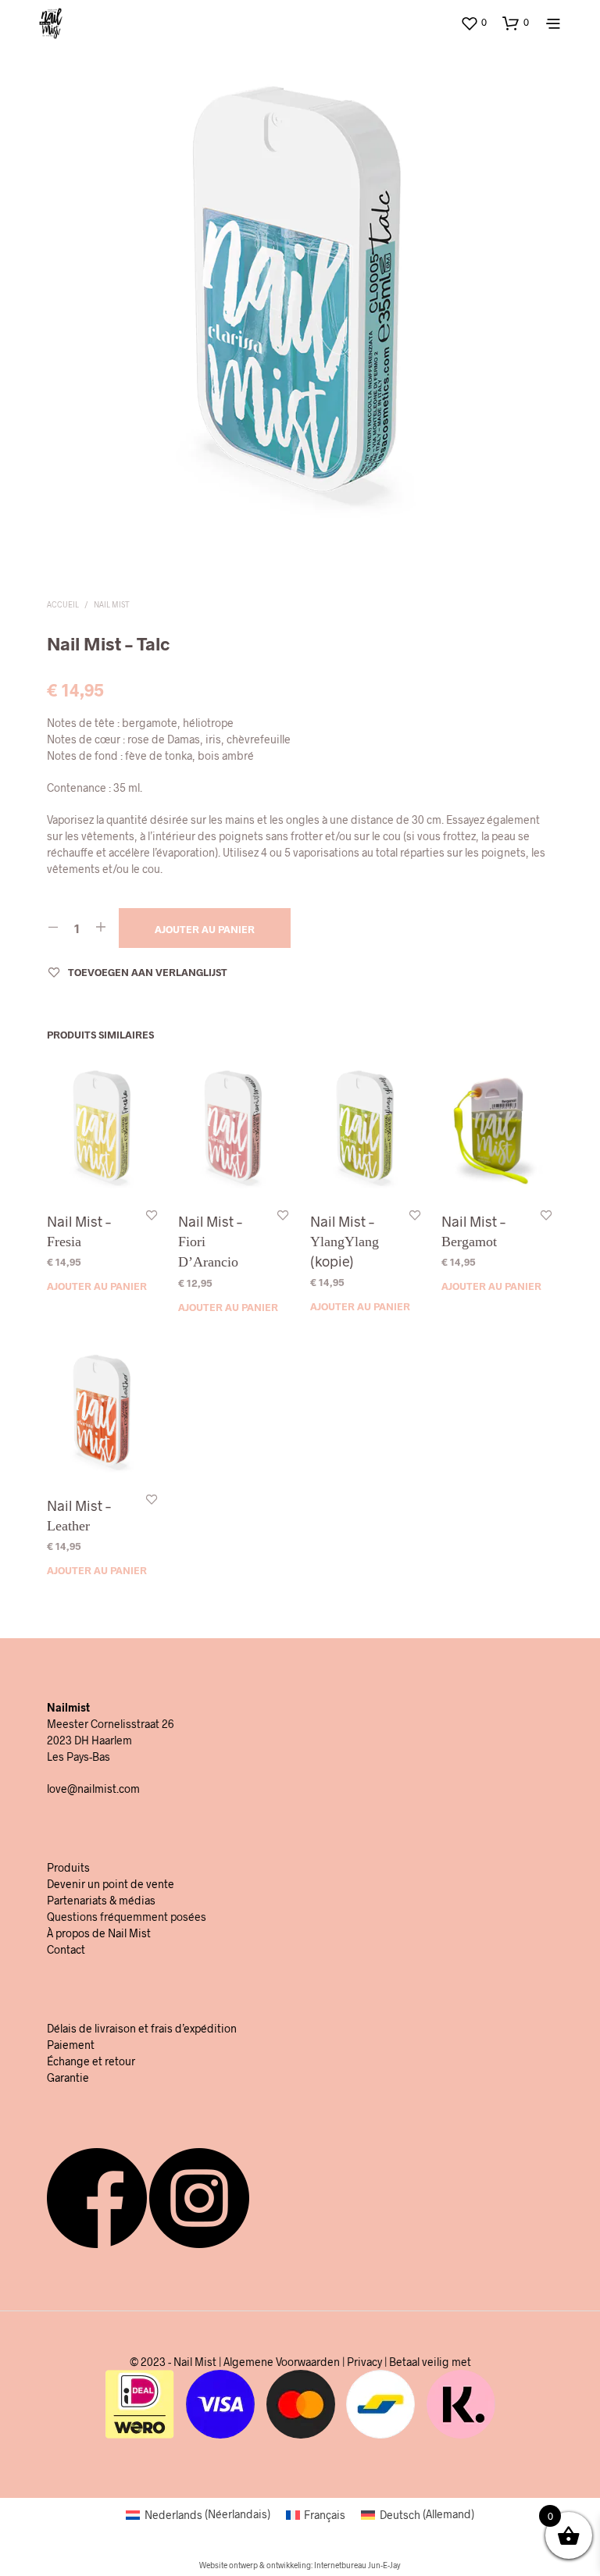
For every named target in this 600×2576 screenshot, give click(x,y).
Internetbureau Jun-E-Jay (357, 2565)
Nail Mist (112, 604)
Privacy (364, 2362)
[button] (473, 23)
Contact (66, 1949)
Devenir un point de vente (111, 1884)
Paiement (71, 2045)
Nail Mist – (79, 1232)
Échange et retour (91, 2061)
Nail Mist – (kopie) (345, 1242)
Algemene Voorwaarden (282, 2362)
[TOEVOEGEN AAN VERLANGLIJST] (152, 1215)
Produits (68, 1867)
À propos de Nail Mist (99, 1933)
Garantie (68, 2077)
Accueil (63, 604)
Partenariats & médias (101, 1900)
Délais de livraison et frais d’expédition (142, 2028)
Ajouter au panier (97, 1287)
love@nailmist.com (93, 1789)
